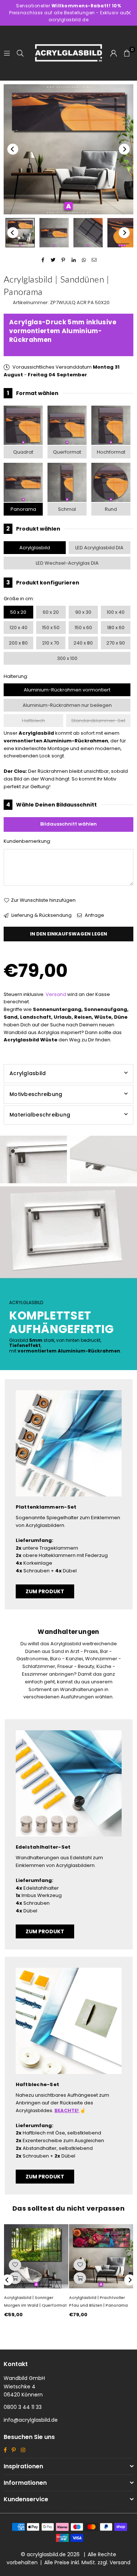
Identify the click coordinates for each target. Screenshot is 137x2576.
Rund (111, 509)
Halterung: (16, 676)
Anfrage (94, 915)
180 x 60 (116, 628)
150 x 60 (83, 628)
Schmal (67, 509)
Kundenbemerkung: (27, 841)
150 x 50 (51, 628)
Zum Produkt (45, 1591)
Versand (56, 994)
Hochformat (111, 452)
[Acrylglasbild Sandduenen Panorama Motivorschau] (54, 233)
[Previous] (13, 149)
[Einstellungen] (114, 53)
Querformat (67, 452)
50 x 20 (18, 612)
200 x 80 (18, 643)
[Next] (124, 149)
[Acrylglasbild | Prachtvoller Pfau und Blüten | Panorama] (101, 2256)
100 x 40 (116, 612)
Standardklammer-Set (98, 721)
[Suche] (20, 53)
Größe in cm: (19, 599)
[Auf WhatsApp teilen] (84, 260)
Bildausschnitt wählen (68, 824)
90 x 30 (83, 612)
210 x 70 (51, 643)
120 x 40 (18, 628)
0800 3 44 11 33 (23, 2407)
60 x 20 (51, 612)
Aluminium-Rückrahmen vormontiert (67, 690)
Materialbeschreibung (40, 1115)
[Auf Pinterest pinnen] (63, 260)
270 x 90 (116, 643)
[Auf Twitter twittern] (53, 260)
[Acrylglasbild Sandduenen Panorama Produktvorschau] (20, 233)
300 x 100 (67, 658)
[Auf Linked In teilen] (74, 260)
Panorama (23, 509)
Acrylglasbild (35, 548)
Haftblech (33, 721)
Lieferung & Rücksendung (41, 915)
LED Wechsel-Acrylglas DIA (67, 563)
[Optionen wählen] (15, 2278)
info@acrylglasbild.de (31, 2420)
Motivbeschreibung (36, 1094)
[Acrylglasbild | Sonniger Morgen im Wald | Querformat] (36, 2256)
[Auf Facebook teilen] (43, 260)
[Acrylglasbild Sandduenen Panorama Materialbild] (88, 233)
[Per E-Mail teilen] (94, 260)
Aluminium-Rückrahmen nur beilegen (67, 705)
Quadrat (23, 452)
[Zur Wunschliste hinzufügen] (15, 2265)
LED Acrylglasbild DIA (99, 548)
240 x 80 (83, 643)
